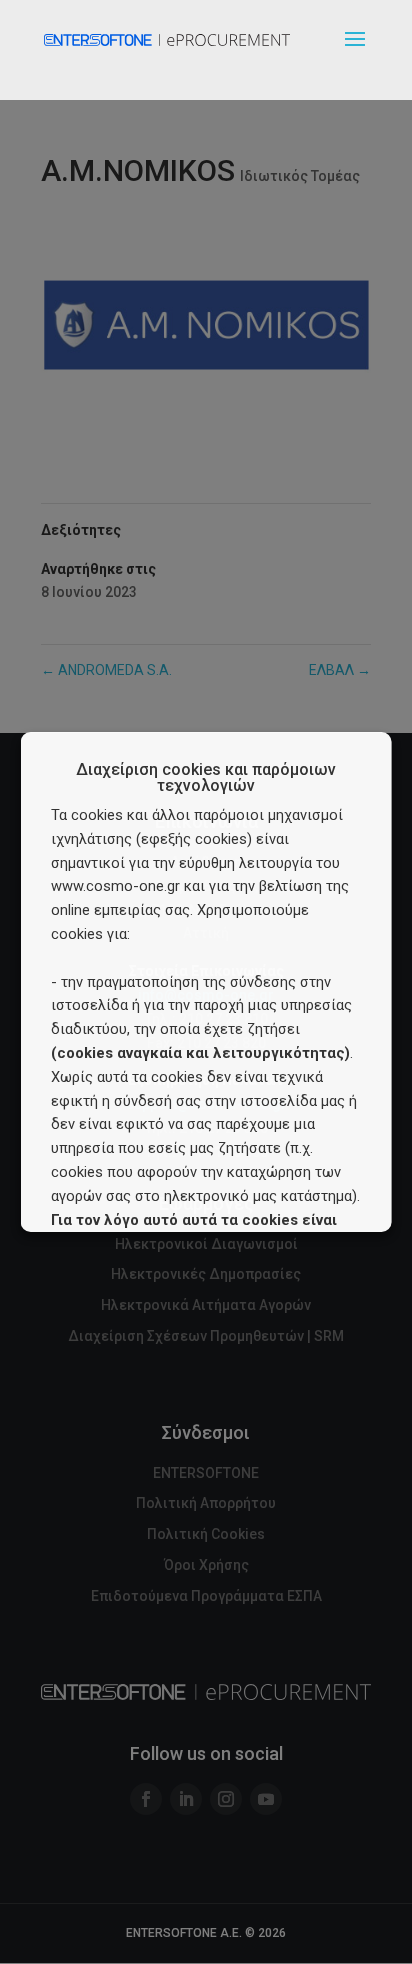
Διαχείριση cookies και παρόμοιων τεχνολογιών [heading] (206, 778)
